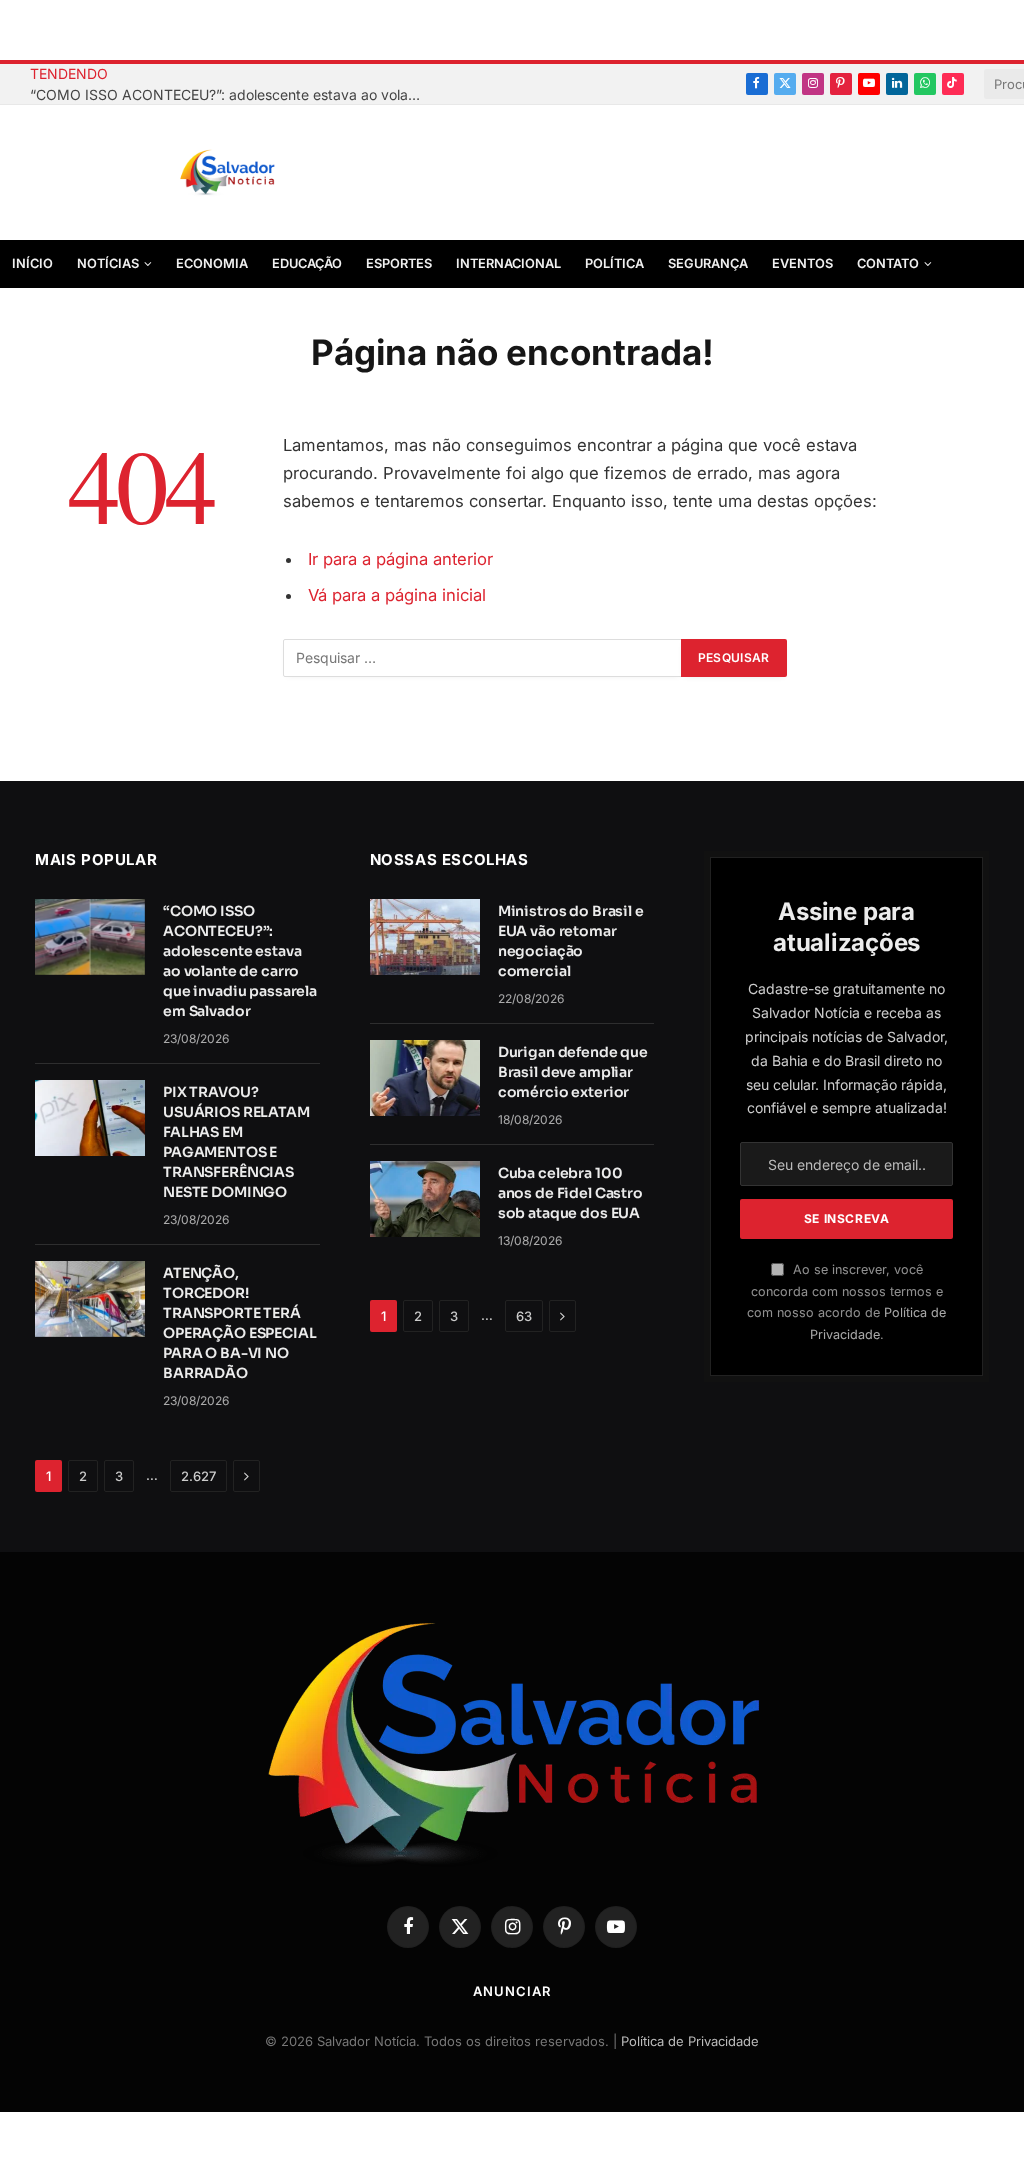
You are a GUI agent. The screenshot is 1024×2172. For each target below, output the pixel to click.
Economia (212, 263)
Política (614, 263)
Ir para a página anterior (400, 559)
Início (32, 263)
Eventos (802, 263)
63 (524, 1316)
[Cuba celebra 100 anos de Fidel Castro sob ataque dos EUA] (425, 1199)
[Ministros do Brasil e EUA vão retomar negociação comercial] (425, 937)
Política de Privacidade (690, 2041)
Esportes (399, 263)
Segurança (708, 263)
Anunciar (511, 1991)
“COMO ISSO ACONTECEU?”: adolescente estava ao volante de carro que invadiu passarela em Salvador (230, 94)
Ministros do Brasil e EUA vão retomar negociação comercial (571, 941)
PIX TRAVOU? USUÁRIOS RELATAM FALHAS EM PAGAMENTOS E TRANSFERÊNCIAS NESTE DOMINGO (236, 1142)
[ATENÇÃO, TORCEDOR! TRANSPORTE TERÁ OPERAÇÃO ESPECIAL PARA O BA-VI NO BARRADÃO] (90, 1299)
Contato (888, 263)
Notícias (108, 263)
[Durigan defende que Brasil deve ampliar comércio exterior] (425, 1078)
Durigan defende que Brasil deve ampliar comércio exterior (573, 1072)
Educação (307, 263)
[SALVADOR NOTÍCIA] (277, 173)
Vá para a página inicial (397, 595)
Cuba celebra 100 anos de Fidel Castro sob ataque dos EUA (570, 1193)
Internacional (508, 263)
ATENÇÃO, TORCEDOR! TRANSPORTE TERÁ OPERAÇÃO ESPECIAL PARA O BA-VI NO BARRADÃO (240, 1323)
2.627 (198, 1476)
